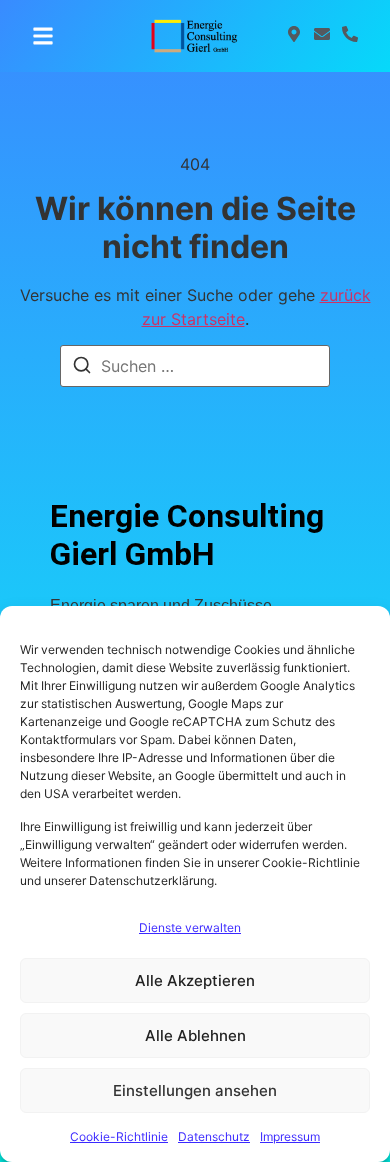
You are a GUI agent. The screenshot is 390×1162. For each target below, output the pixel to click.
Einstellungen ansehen (195, 1090)
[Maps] (294, 36)
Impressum (290, 1136)
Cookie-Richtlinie (119, 1136)
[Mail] (322, 36)
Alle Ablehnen (195, 1035)
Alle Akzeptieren (195, 980)
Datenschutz (214, 1136)
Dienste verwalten (190, 927)
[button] (43, 36)
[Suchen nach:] (195, 366)
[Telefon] (350, 36)
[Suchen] (82, 368)
